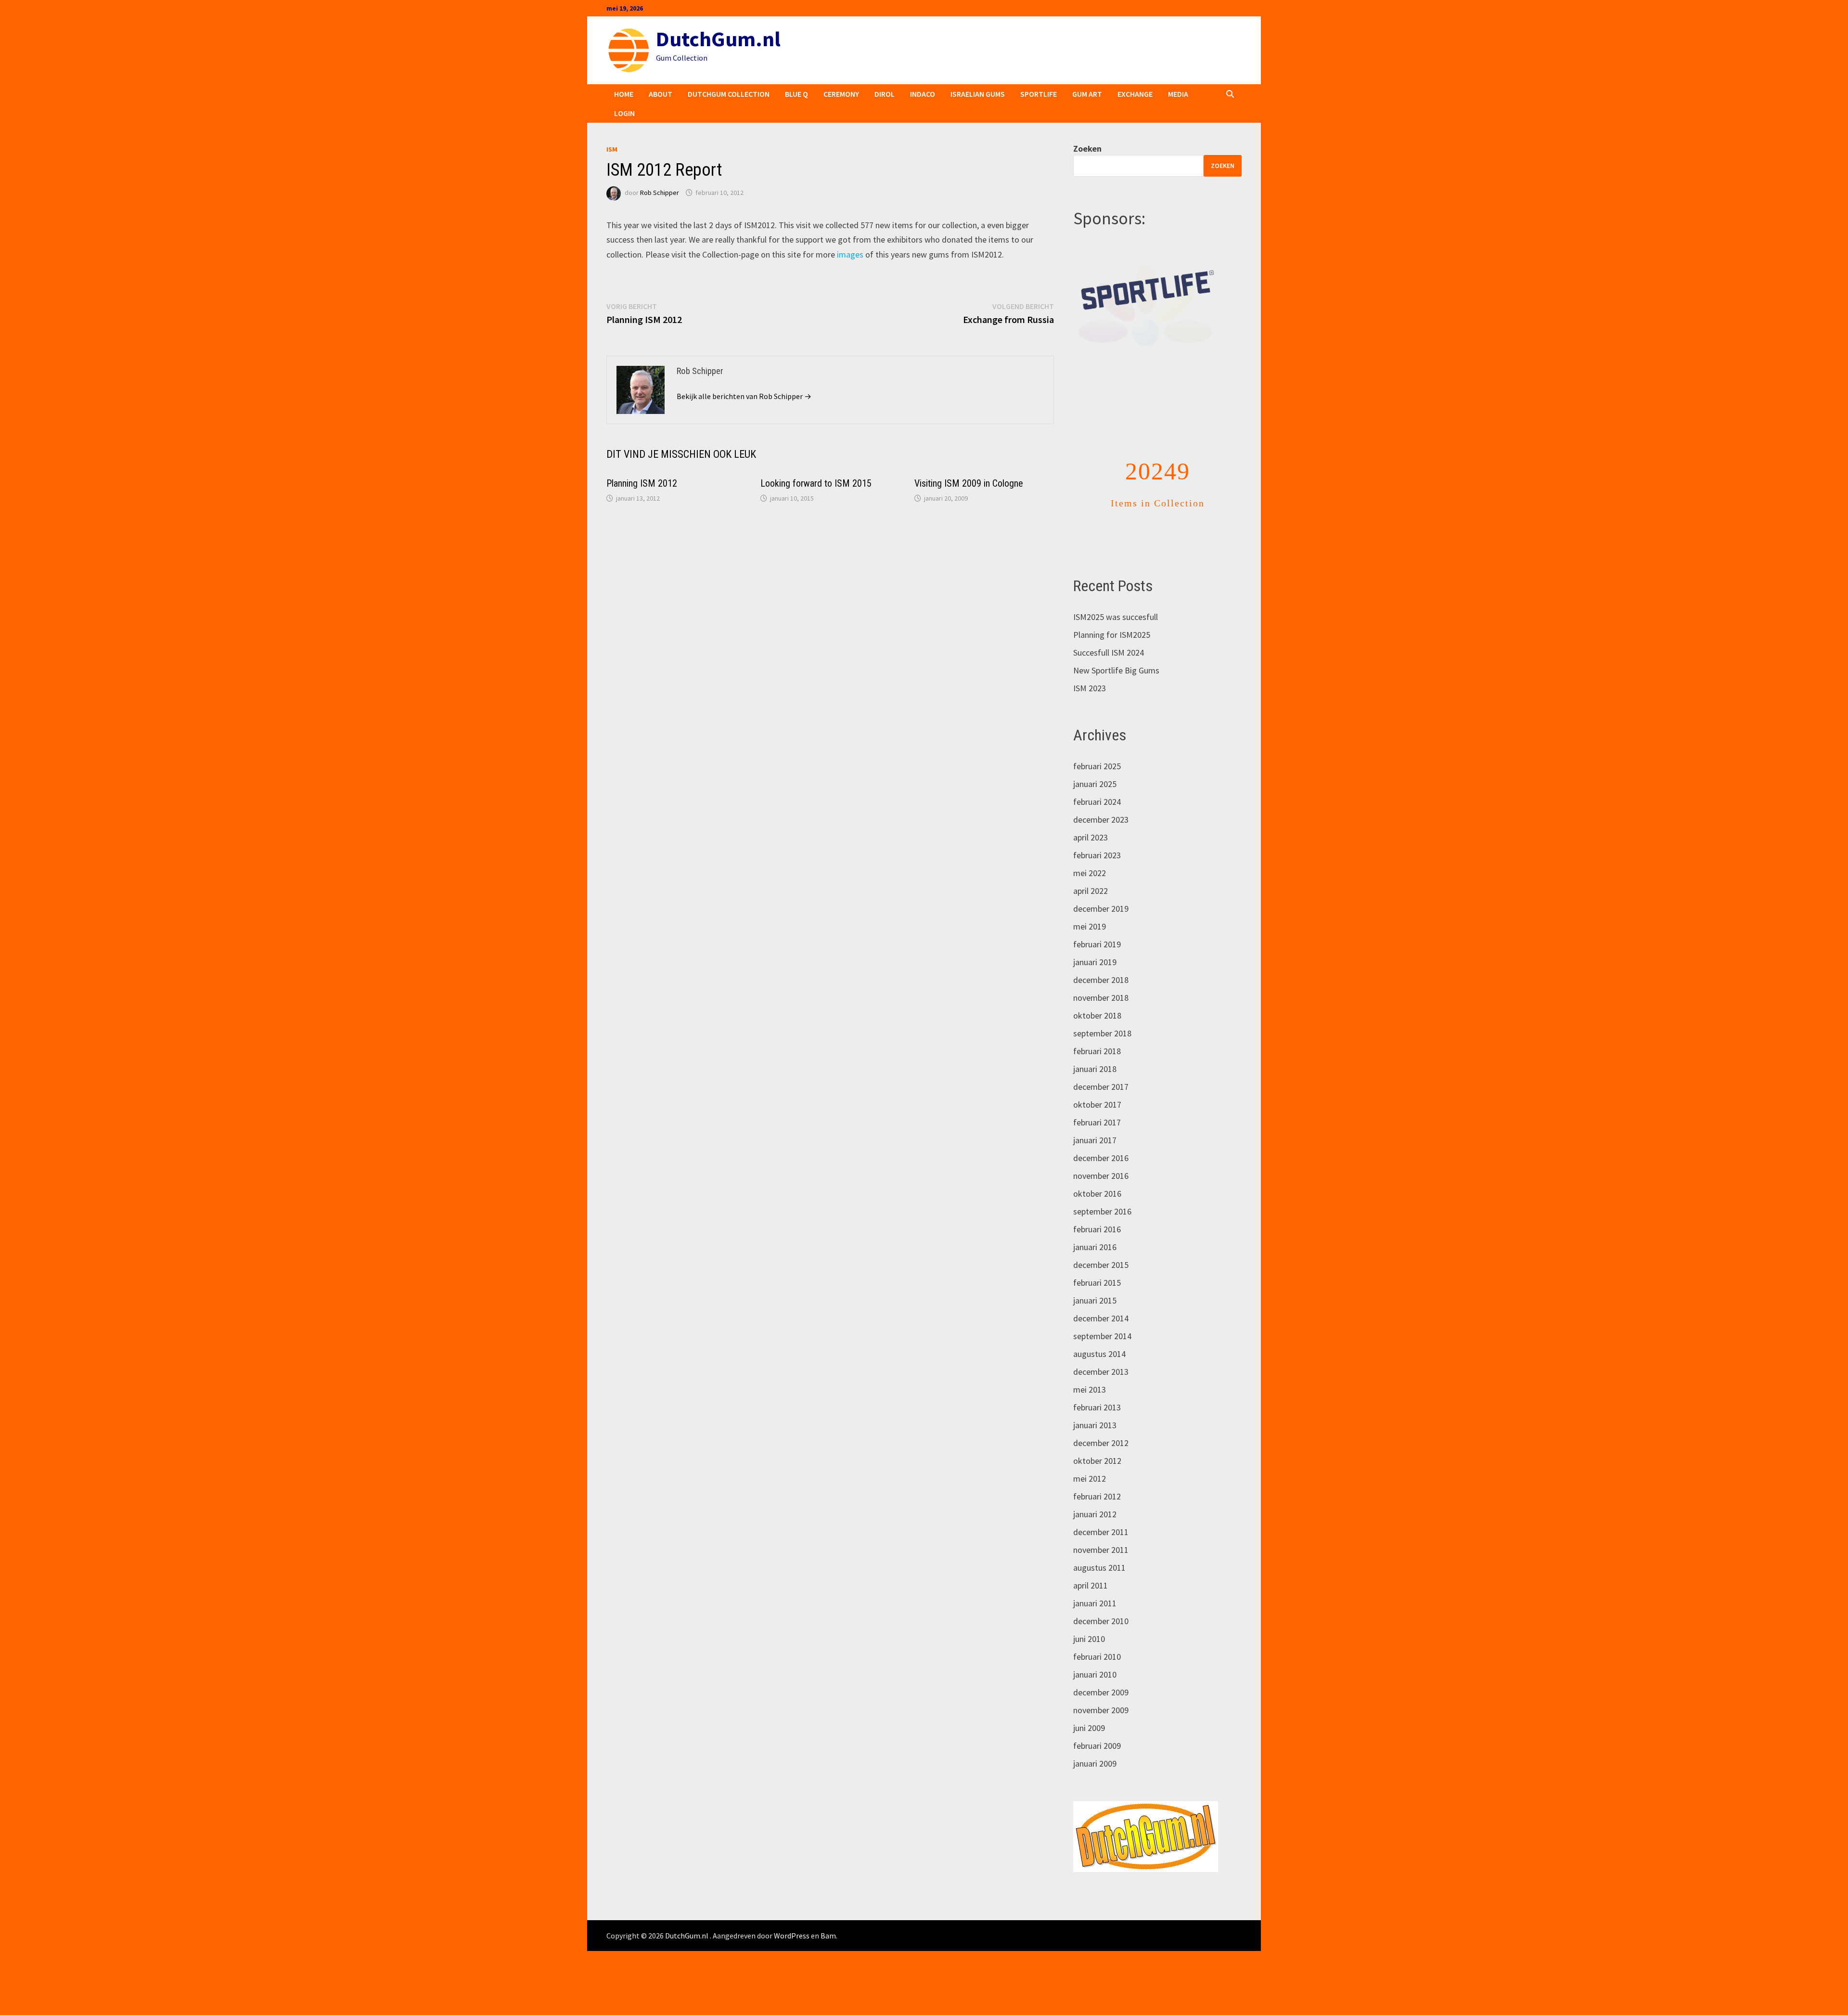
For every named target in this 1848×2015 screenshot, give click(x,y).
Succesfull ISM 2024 (1109, 652)
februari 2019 (1097, 944)
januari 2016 (1095, 1247)
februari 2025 (1097, 766)
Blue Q (796, 94)
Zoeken (1087, 149)
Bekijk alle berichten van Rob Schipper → (744, 396)
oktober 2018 (1097, 1015)
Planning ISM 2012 (642, 483)
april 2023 (1091, 837)
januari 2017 (1095, 1140)
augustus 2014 (1099, 1354)
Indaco (923, 94)
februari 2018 (1097, 1051)
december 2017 (1101, 1087)
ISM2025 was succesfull (1116, 617)
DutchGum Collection (729, 94)
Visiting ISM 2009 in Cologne (969, 483)
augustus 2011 (1099, 1568)
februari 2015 (1097, 1283)
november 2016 (1101, 1176)
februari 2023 (1097, 855)
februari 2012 (1097, 1496)
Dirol (885, 94)
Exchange (1135, 94)
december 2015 (1101, 1265)
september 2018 (1102, 1033)
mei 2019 (1090, 926)
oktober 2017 (1097, 1104)
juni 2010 (1089, 1639)
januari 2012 (1095, 1514)
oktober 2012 (1097, 1461)
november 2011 (1101, 1550)
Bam (828, 1936)
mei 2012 (1090, 1479)
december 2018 (1101, 980)
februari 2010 (1097, 1657)
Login (624, 113)
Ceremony (841, 94)
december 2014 (1101, 1318)
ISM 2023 (1090, 688)
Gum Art (1087, 94)
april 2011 (1091, 1585)
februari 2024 (1097, 802)
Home (624, 94)
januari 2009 (1095, 1763)
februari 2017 (1097, 1122)
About (661, 94)
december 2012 (1101, 1443)
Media (1178, 94)
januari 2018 (1095, 1069)
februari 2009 (1097, 1746)
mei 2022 (1090, 873)
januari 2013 (1095, 1425)
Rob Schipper (660, 193)
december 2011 (1101, 1532)
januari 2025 (1095, 784)
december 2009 (1101, 1692)
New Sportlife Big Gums (1116, 670)
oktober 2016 (1097, 1194)
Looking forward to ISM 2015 (816, 483)
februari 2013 (1097, 1407)
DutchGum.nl (718, 39)
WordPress (792, 1936)
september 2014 (1102, 1336)
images (851, 254)
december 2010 (1101, 1621)
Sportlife (1039, 94)
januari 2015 (1095, 1300)
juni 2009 (1089, 1728)
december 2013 (1101, 1372)
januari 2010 (1095, 1674)
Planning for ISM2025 (1112, 635)
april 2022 (1091, 891)
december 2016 (1101, 1158)
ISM (612, 149)
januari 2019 (1095, 962)
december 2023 (1101, 820)
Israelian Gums (978, 94)
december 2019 (1101, 909)
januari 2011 (1095, 1603)
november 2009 (1101, 1710)
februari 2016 (1097, 1229)
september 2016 (1102, 1211)
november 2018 (1101, 998)
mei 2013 (1090, 1389)
